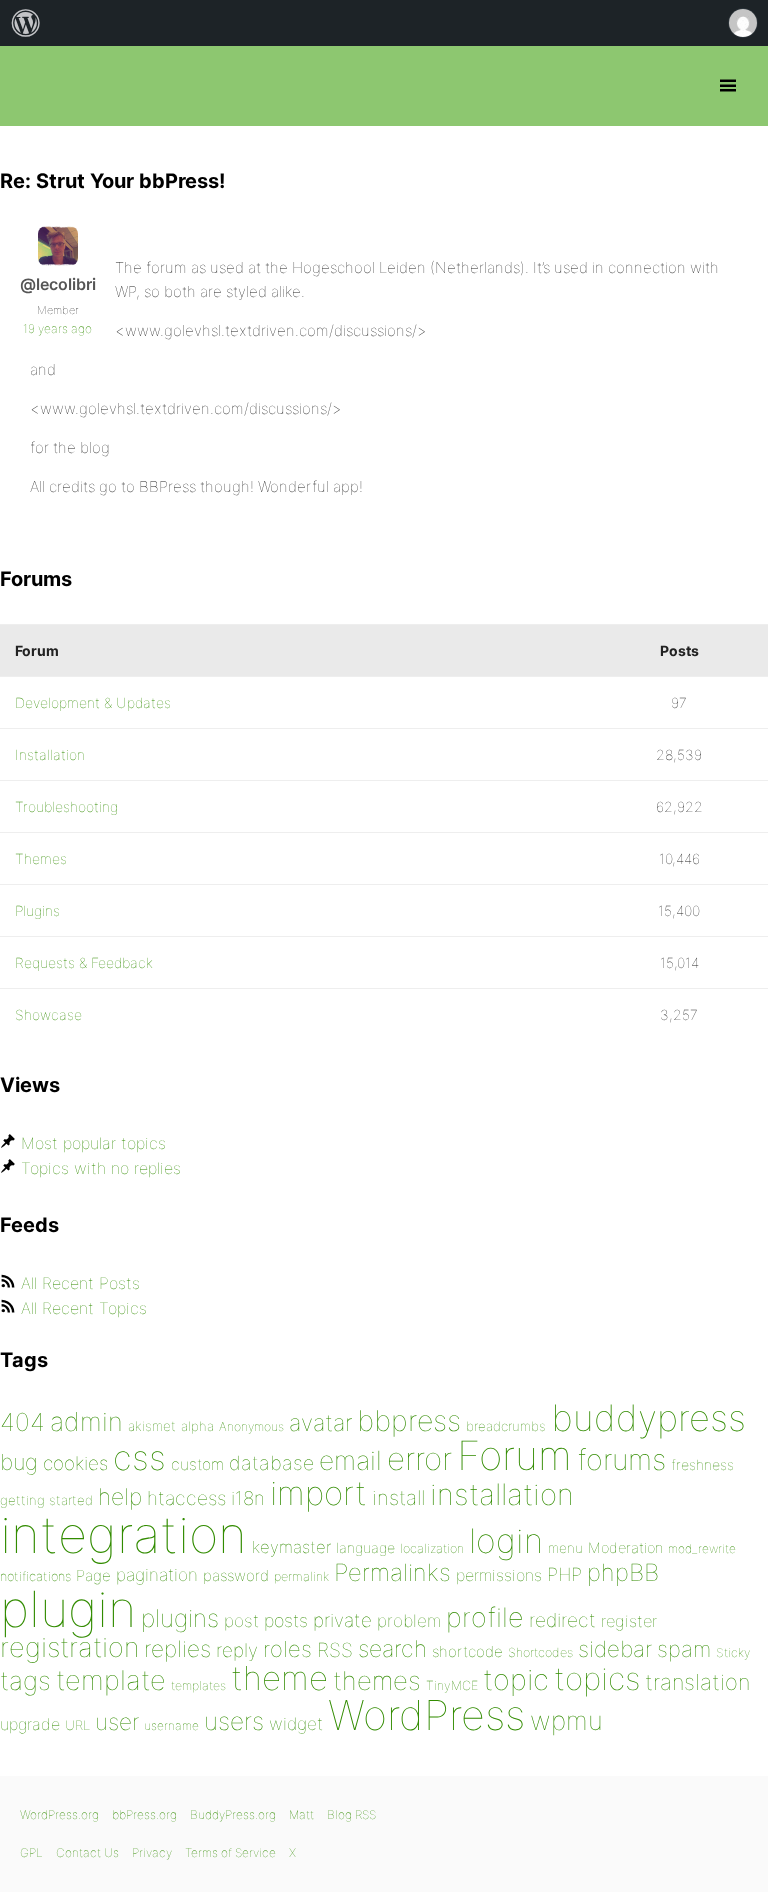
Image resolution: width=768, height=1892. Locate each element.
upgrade (30, 1724)
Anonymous (251, 1426)
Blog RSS (351, 1814)
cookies (75, 1463)
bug (19, 1462)
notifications (35, 1576)
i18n (248, 1498)
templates (198, 1685)
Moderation (625, 1547)
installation (502, 1494)
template (111, 1680)
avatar (320, 1423)
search (392, 1649)
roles (287, 1649)
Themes (41, 858)
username (171, 1725)
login (506, 1540)
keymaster (291, 1547)
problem (409, 1620)
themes (377, 1680)
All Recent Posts (80, 1283)
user (117, 1721)
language (365, 1547)
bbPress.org (32, 86)
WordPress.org (59, 1814)
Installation (50, 754)
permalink (301, 1576)
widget (296, 1723)
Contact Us (87, 1852)
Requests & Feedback (84, 962)
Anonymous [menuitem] (742, 23)
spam (684, 1649)
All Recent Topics (84, 1308)
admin (86, 1421)
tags (25, 1680)
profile (485, 1617)
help (120, 1497)
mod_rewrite (702, 1548)
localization (432, 1548)
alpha (197, 1426)
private (342, 1620)
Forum (514, 1455)
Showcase (48, 1014)
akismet (152, 1426)
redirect (562, 1620)
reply (237, 1650)
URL (77, 1725)
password (236, 1575)
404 (22, 1422)
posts (286, 1620)
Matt (301, 1814)
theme (279, 1678)
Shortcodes (540, 1652)
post (241, 1620)
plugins (180, 1618)
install (398, 1497)
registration (69, 1647)
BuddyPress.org (233, 1814)
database (271, 1463)
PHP (564, 1574)
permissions (499, 1575)
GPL (31, 1852)
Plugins (37, 910)
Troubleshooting (66, 806)
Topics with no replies (101, 1168)
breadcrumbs (506, 1426)
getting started (46, 1500)
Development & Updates (93, 702)
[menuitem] (26, 23)
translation (697, 1682)
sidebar (615, 1648)
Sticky (733, 1652)
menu (565, 1548)
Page (93, 1575)
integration (123, 1534)
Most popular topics (93, 1143)
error (419, 1459)
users (234, 1721)
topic (516, 1679)
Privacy (152, 1852)
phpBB (623, 1572)
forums (621, 1459)
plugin (68, 1609)
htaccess (186, 1498)
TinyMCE (452, 1685)
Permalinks (392, 1572)
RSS (335, 1650)
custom (197, 1464)
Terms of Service (230, 1852)
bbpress (409, 1420)
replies (177, 1648)
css (139, 1457)
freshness (702, 1464)
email (350, 1460)
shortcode (467, 1651)
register (629, 1621)
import (318, 1493)
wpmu (566, 1720)
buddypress (648, 1418)
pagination (157, 1574)
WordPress (426, 1715)
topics (597, 1679)
